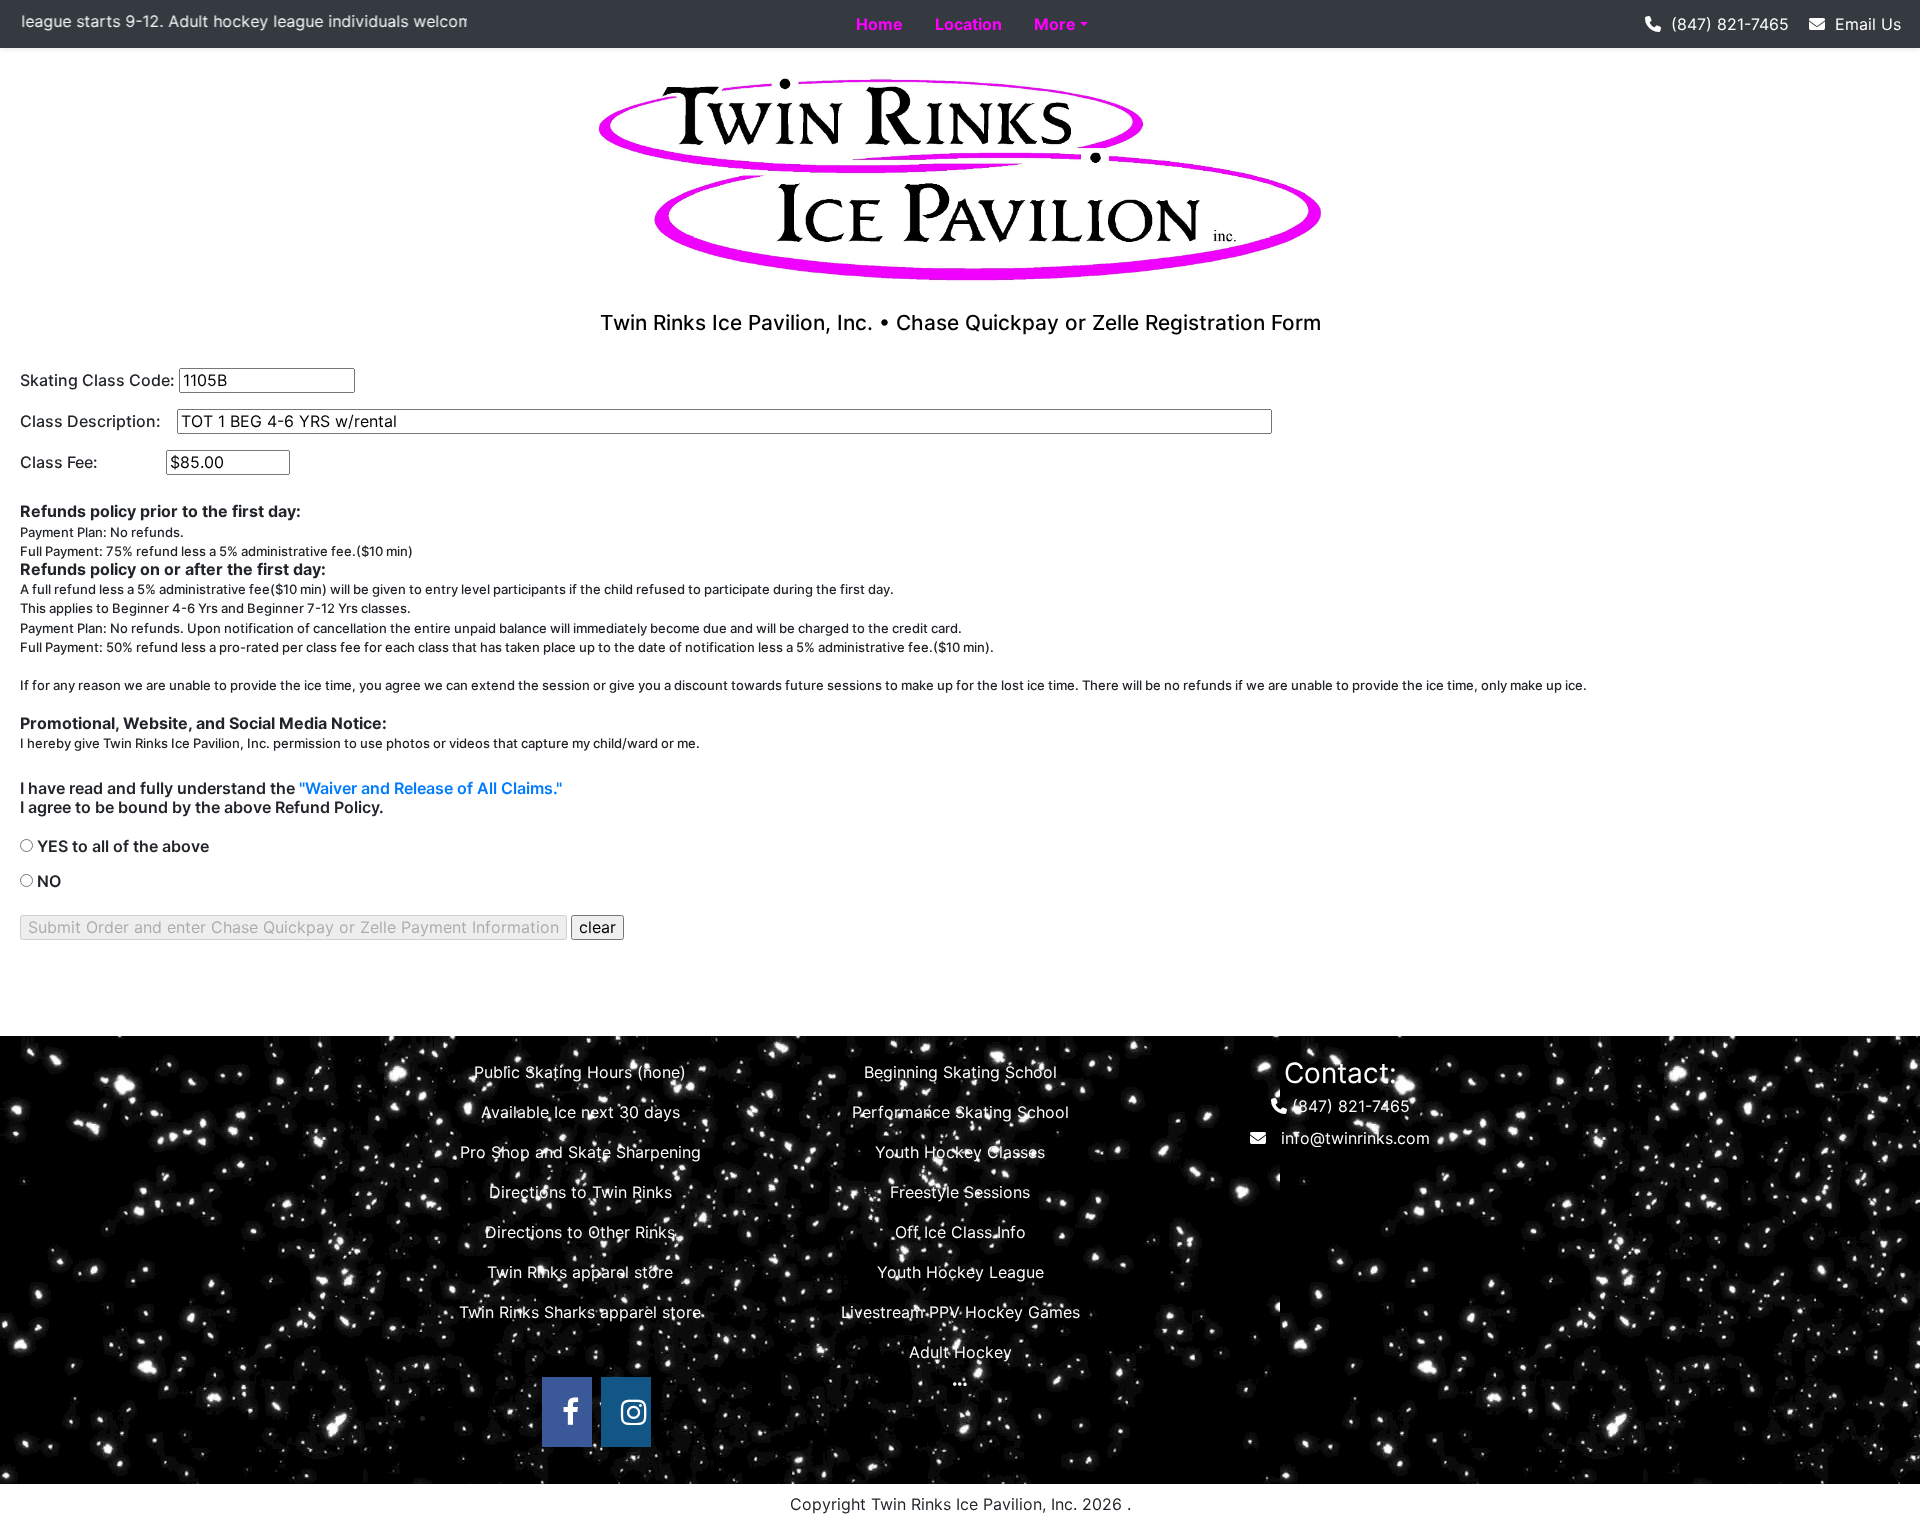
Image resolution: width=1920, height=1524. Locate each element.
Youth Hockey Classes (960, 1152)
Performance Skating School (960, 1112)
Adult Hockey (960, 1352)
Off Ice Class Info (960, 1232)
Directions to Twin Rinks (580, 1192)
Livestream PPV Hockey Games (960, 1312)
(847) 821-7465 (1725, 24)
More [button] (1055, 24)
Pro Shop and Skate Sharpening (580, 1152)
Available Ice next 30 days (580, 1112)
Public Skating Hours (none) (580, 1072)
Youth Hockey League (960, 1272)
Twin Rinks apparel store (580, 1272)
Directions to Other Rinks (580, 1232)
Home (879, 24)
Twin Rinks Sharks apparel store (580, 1312)
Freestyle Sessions (960, 1192)
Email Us (1863, 24)
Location (968, 24)
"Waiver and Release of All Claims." (430, 788)
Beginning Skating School (960, 1072)
